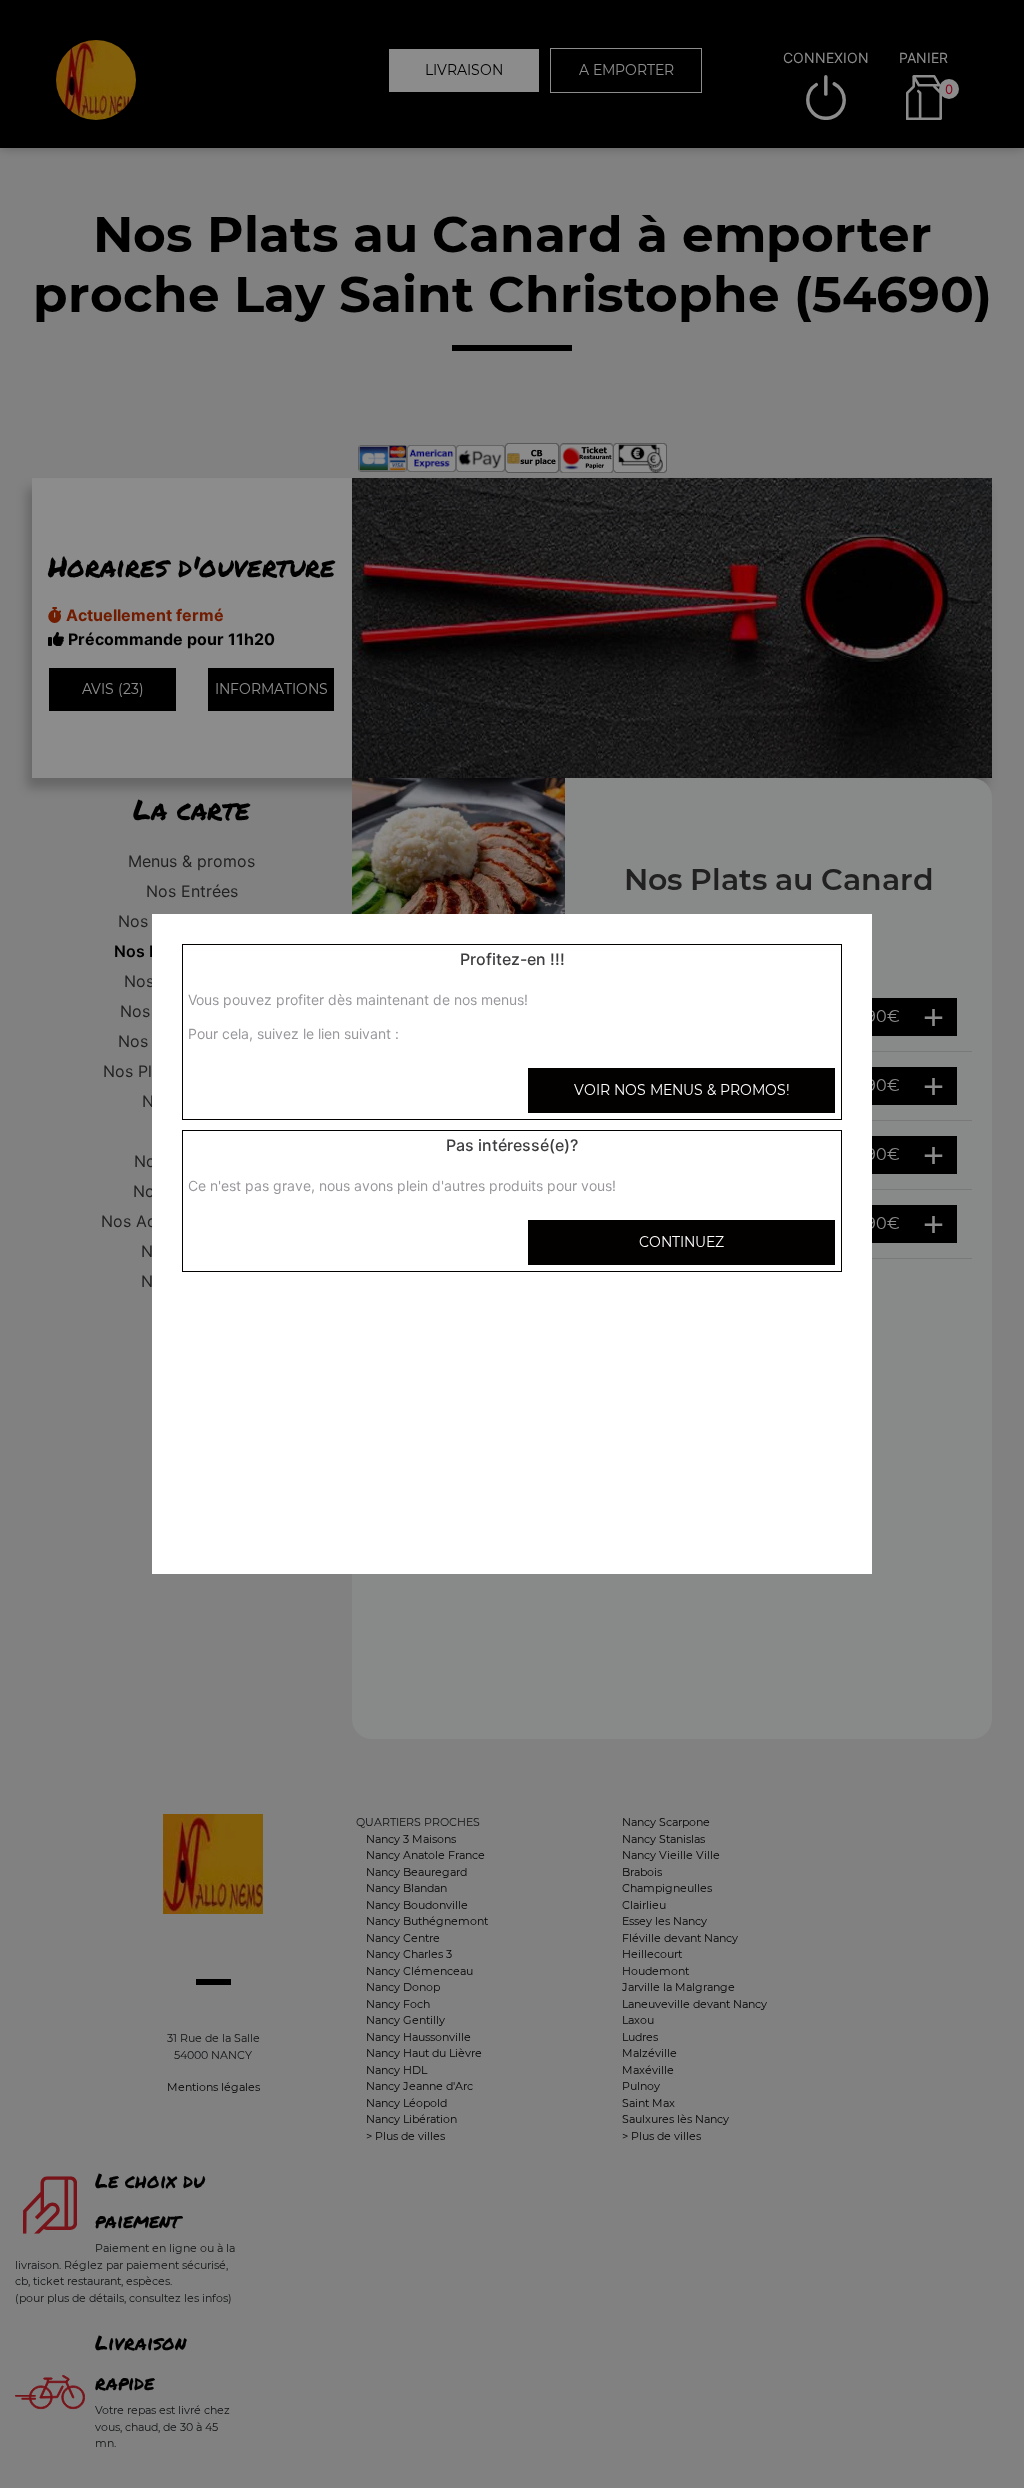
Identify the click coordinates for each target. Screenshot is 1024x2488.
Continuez (681, 1242)
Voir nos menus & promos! (682, 1090)
